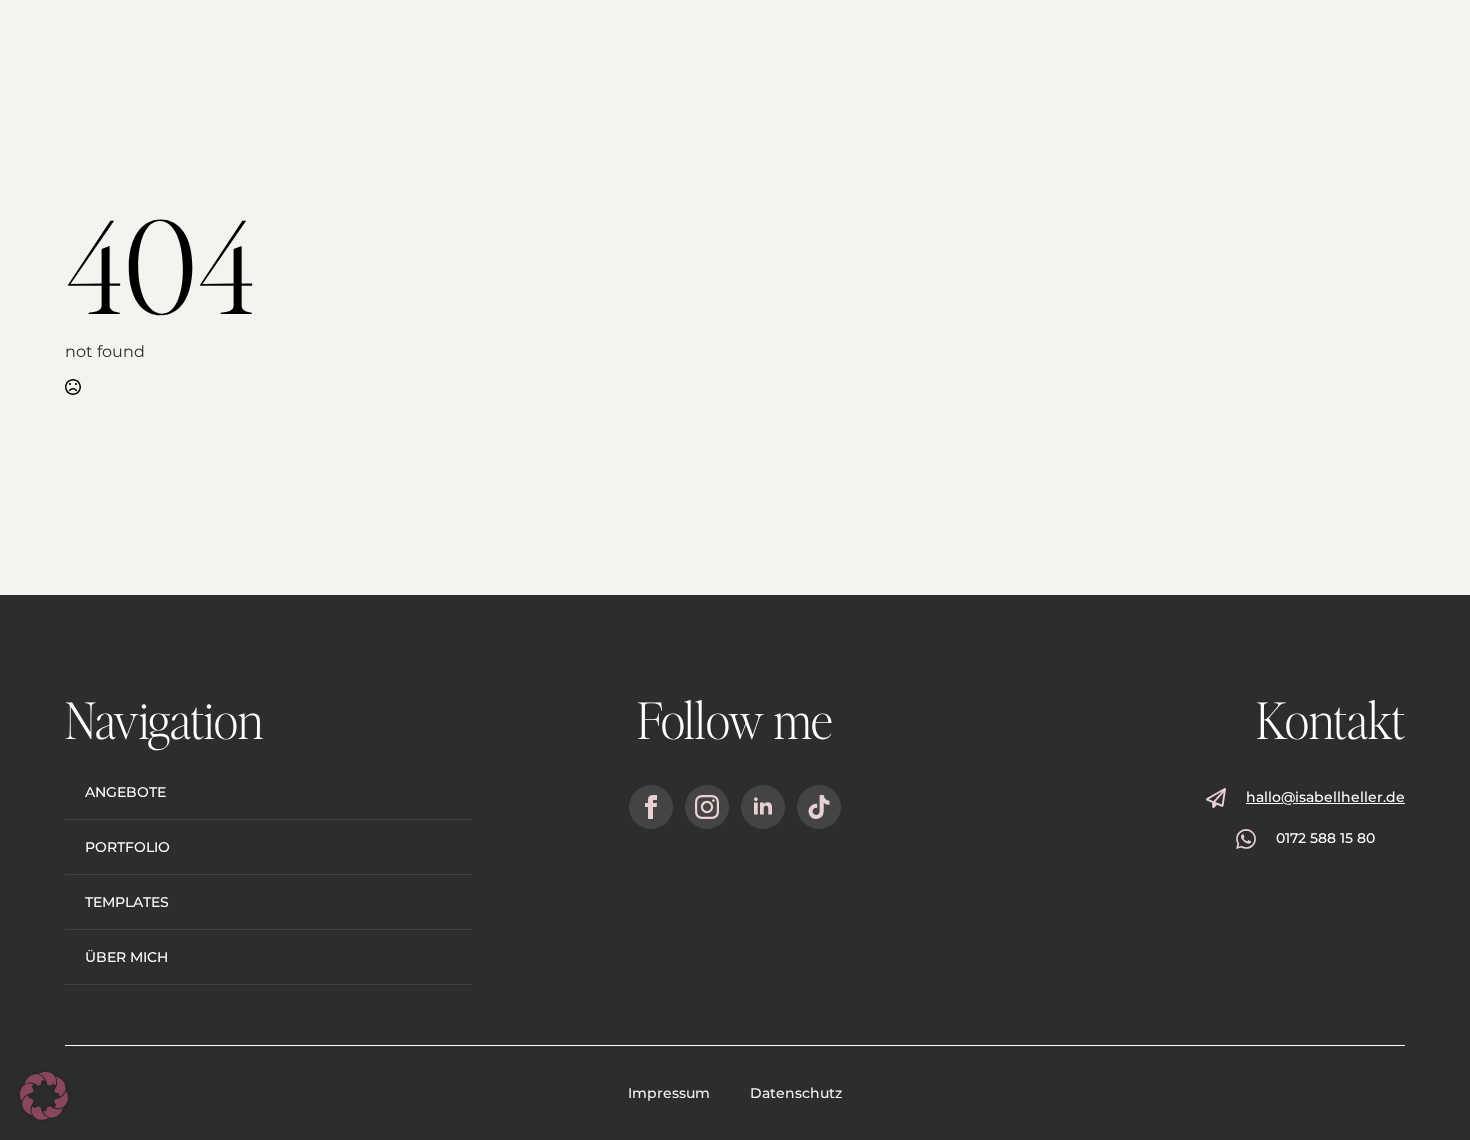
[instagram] (707, 807)
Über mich (126, 957)
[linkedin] (763, 807)
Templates (127, 902)
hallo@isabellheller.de (1325, 797)
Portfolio (127, 847)
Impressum (669, 1093)
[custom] (819, 807)
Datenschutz (796, 1093)
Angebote (125, 792)
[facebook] (651, 807)
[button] (44, 1096)
